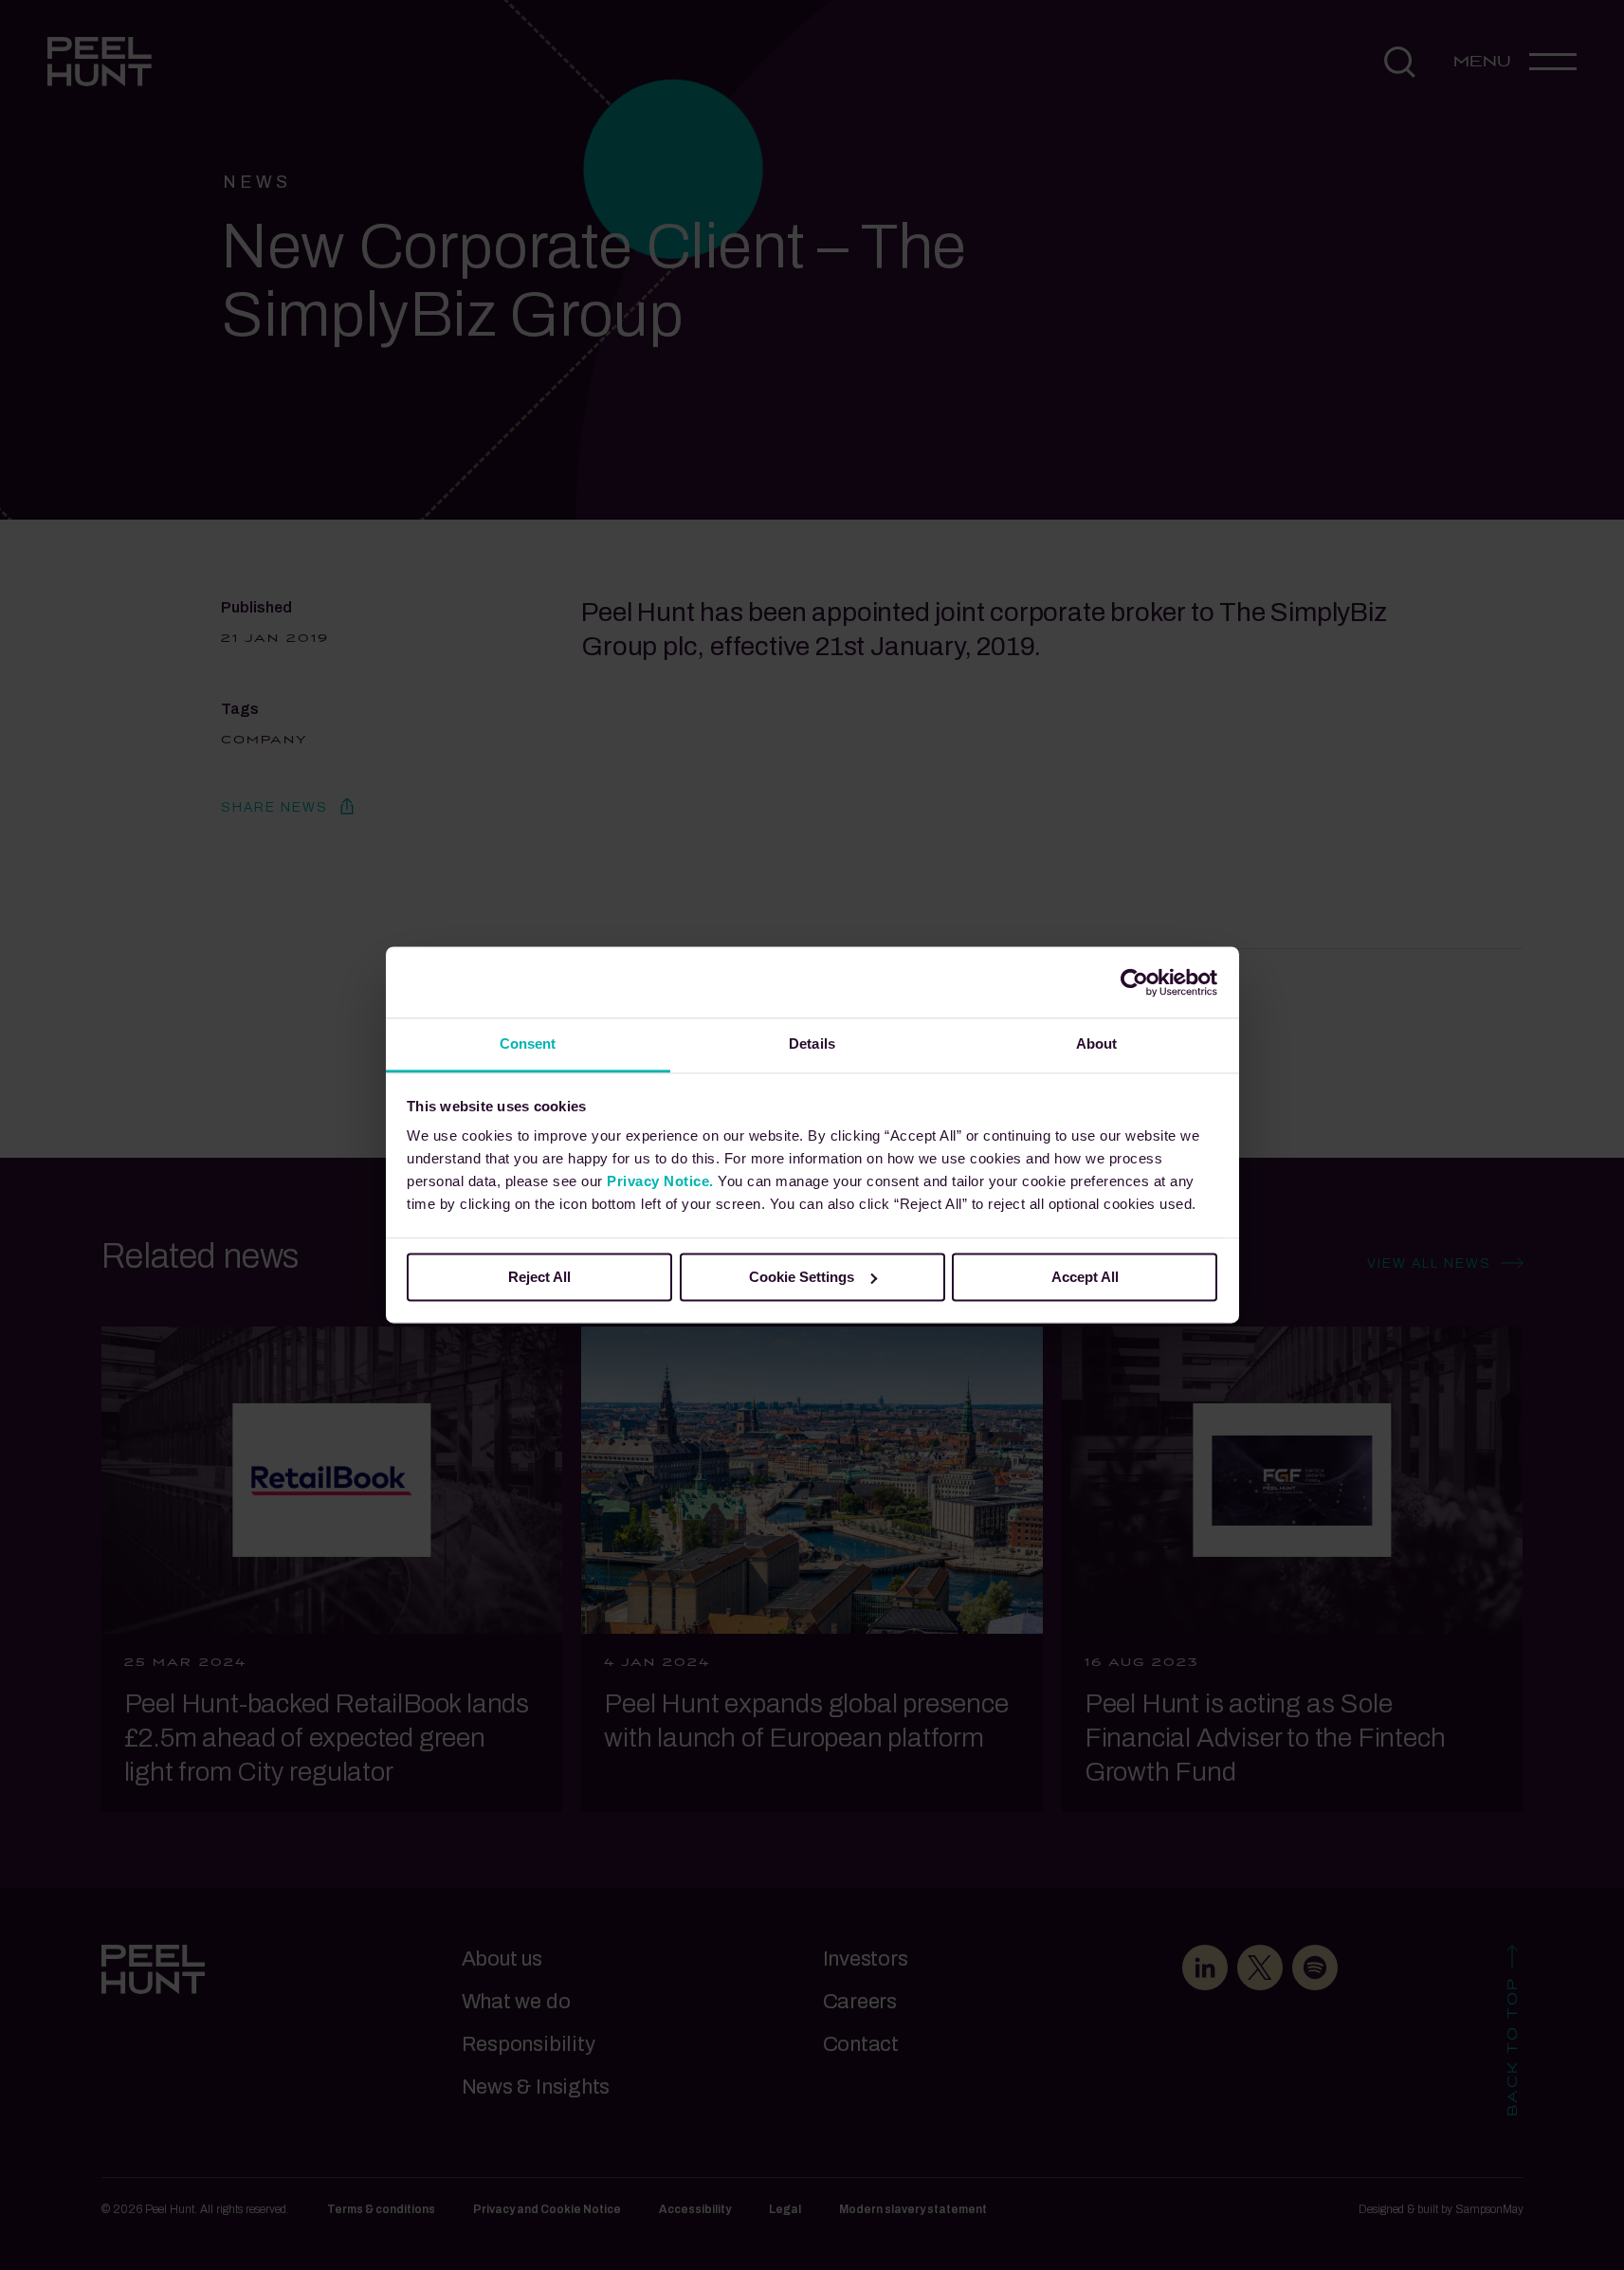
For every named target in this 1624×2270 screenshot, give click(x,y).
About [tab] (1097, 1043)
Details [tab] (812, 1043)
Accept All (1085, 1277)
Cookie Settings (802, 1277)
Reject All (539, 1277)
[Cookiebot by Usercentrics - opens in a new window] (1134, 982)
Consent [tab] (528, 1043)
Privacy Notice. (660, 1181)
